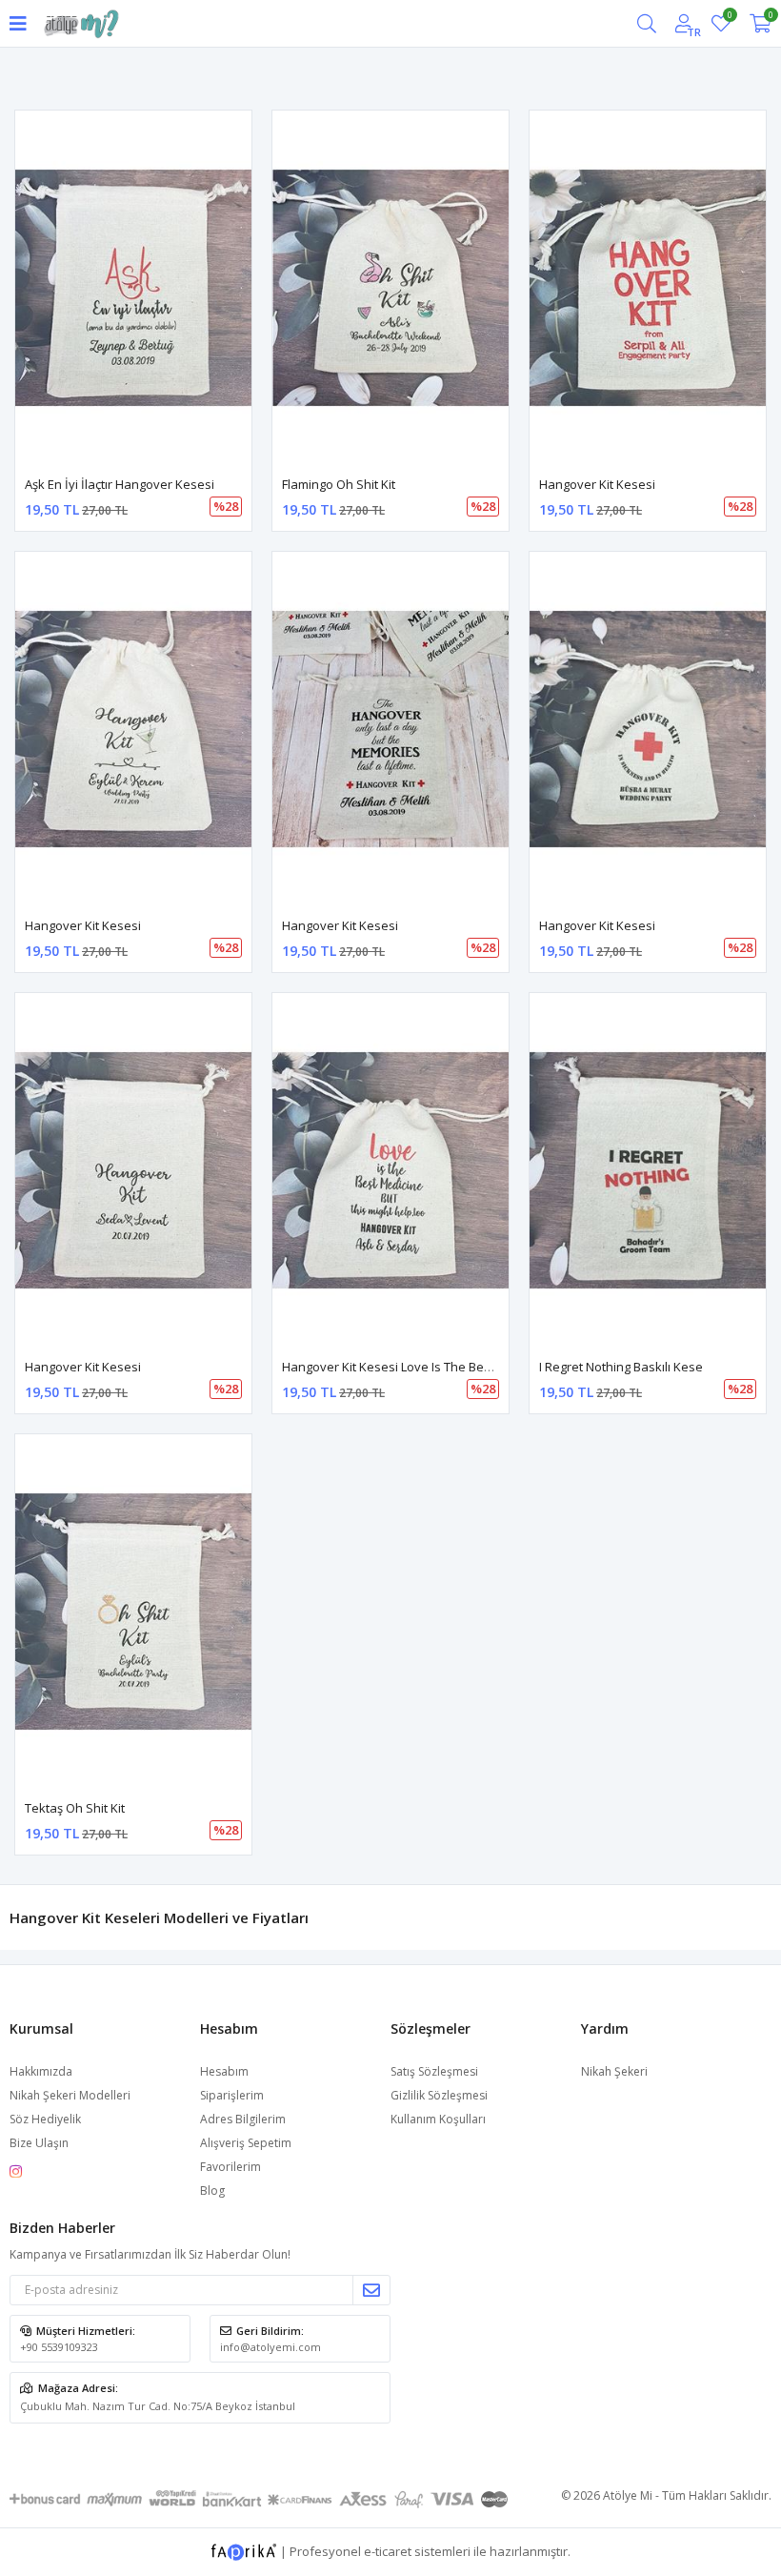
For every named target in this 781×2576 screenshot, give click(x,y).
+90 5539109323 (59, 2347)
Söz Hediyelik (45, 2119)
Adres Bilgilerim (243, 2119)
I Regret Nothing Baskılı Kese (621, 1367)
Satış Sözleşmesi (434, 2071)
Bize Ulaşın (39, 2143)
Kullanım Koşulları (438, 2119)
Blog (212, 2191)
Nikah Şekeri (614, 2071)
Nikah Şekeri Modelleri (70, 2095)
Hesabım (224, 2071)
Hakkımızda (41, 2071)
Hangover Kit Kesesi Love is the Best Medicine (416, 1367)
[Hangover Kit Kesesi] (648, 288)
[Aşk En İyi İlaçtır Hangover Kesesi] (133, 288)
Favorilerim (729, 18)
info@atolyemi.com (270, 2347)
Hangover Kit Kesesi (597, 484)
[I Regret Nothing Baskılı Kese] (648, 1170)
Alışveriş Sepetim (246, 2143)
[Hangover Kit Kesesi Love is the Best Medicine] (390, 1170)
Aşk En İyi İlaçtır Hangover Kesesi (120, 484)
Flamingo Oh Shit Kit (339, 484)
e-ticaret (388, 2550)
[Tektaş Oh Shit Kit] (133, 1612)
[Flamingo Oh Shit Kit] (390, 288)
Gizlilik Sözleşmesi (439, 2095)
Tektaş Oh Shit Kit (75, 1808)
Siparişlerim (232, 2095)
